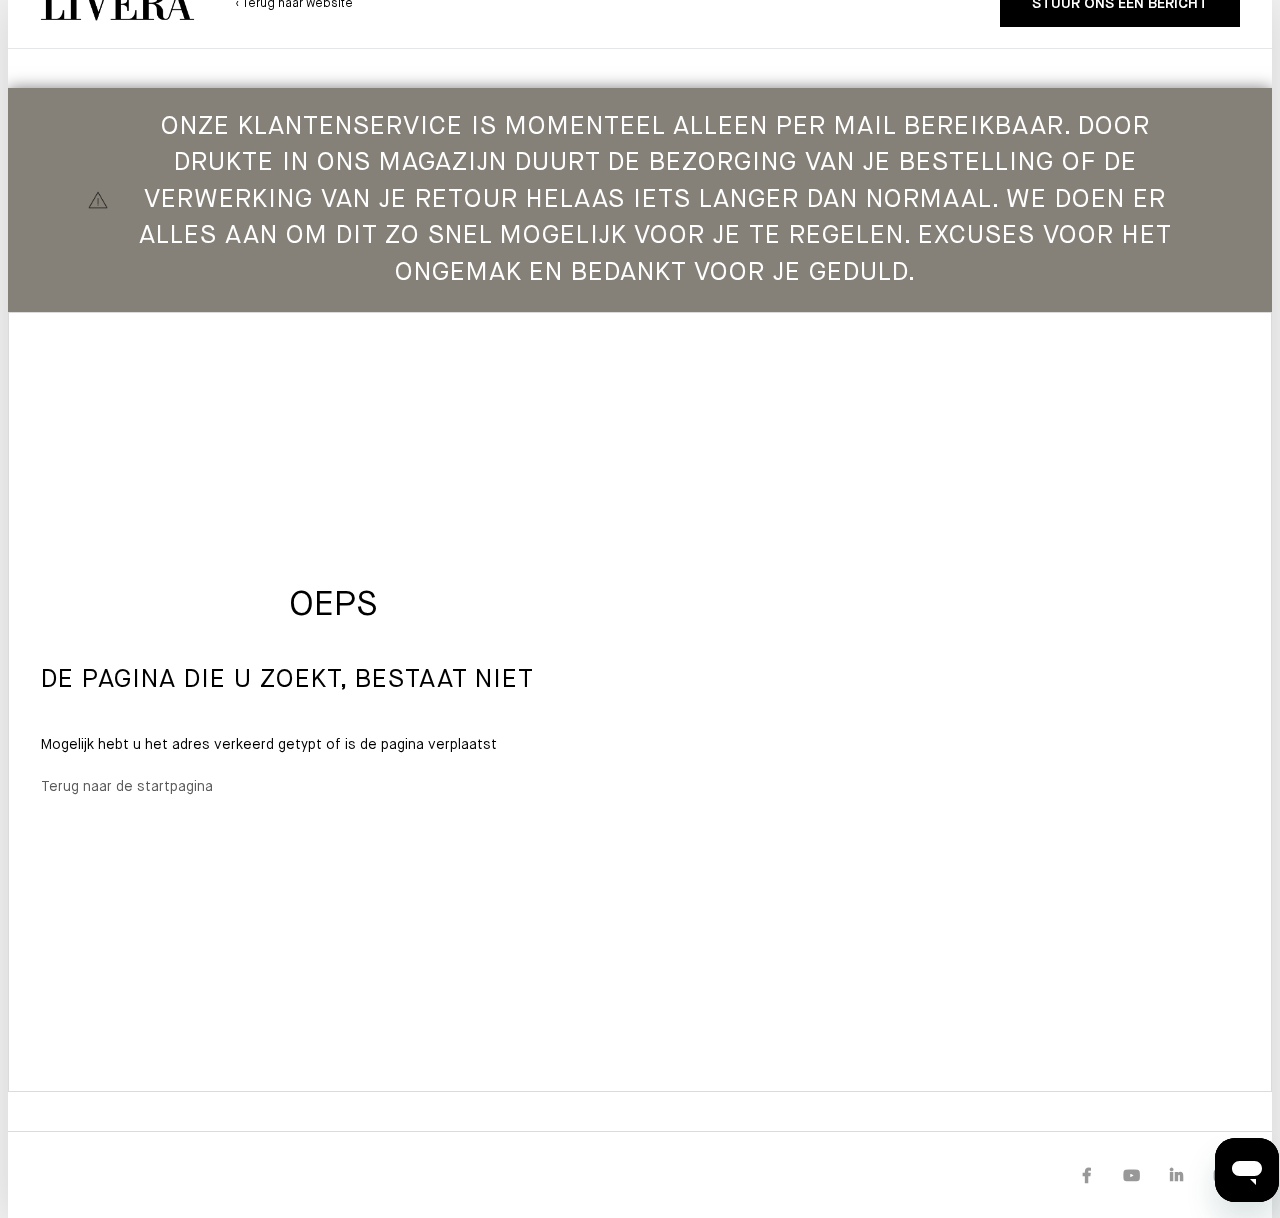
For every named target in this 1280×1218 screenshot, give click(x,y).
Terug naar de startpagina (127, 787)
